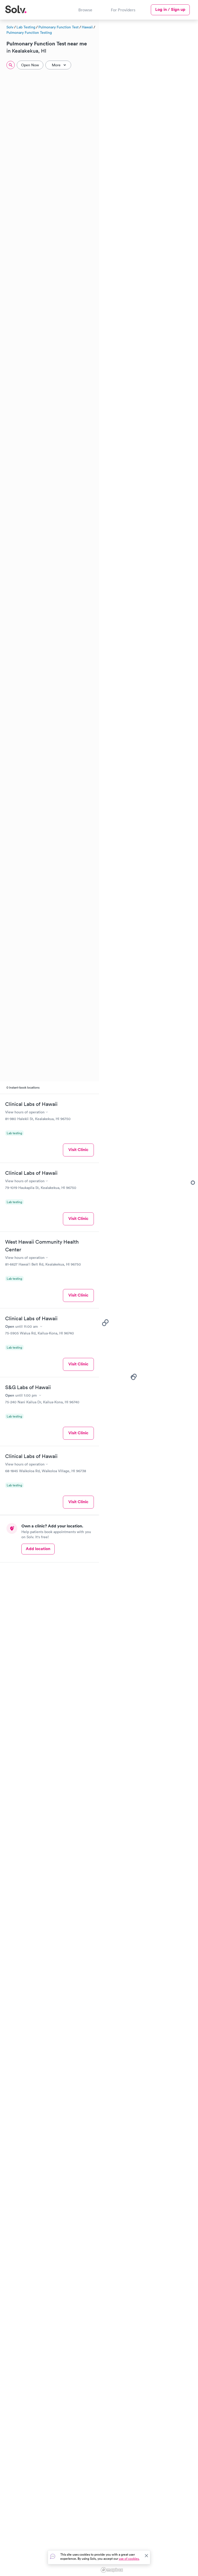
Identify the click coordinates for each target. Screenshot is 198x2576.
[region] (148, 1297)
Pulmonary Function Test (59, 27)
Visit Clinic (78, 1150)
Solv (10, 27)
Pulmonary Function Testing (29, 33)
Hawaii (87, 27)
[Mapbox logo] (112, 2570)
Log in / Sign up (170, 9)
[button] (133, 1378)
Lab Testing (26, 27)
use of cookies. (129, 2559)
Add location (38, 1549)
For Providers (123, 10)
